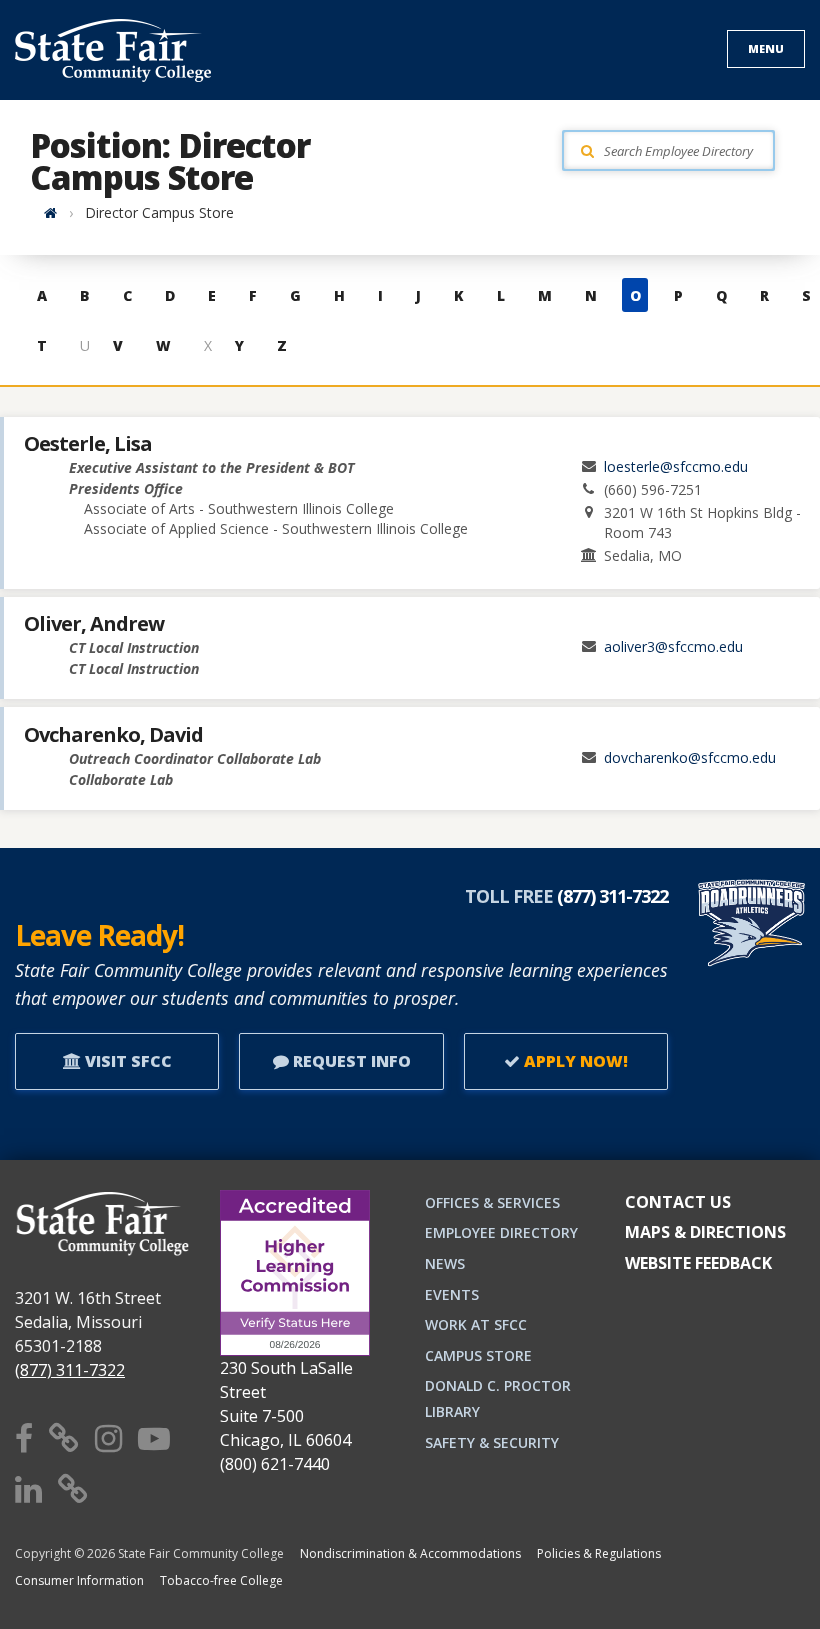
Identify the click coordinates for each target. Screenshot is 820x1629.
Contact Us (678, 1202)
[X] (64, 1437)
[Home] (50, 212)
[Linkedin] (28, 1488)
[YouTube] (154, 1437)
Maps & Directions (705, 1232)
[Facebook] (24, 1437)
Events (452, 1294)
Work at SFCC (476, 1324)
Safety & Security (492, 1442)
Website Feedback (698, 1263)
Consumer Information (79, 1580)
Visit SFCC (126, 1061)
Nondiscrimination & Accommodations (410, 1553)
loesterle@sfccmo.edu (676, 466)
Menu (766, 48)
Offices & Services (492, 1202)
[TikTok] (73, 1488)
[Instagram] (108, 1437)
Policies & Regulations (599, 1553)
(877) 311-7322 (70, 1370)
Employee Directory (501, 1232)
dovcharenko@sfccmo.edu (690, 757)
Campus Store (478, 1355)
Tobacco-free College (221, 1580)
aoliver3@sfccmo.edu (673, 646)
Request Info (350, 1061)
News (445, 1263)
